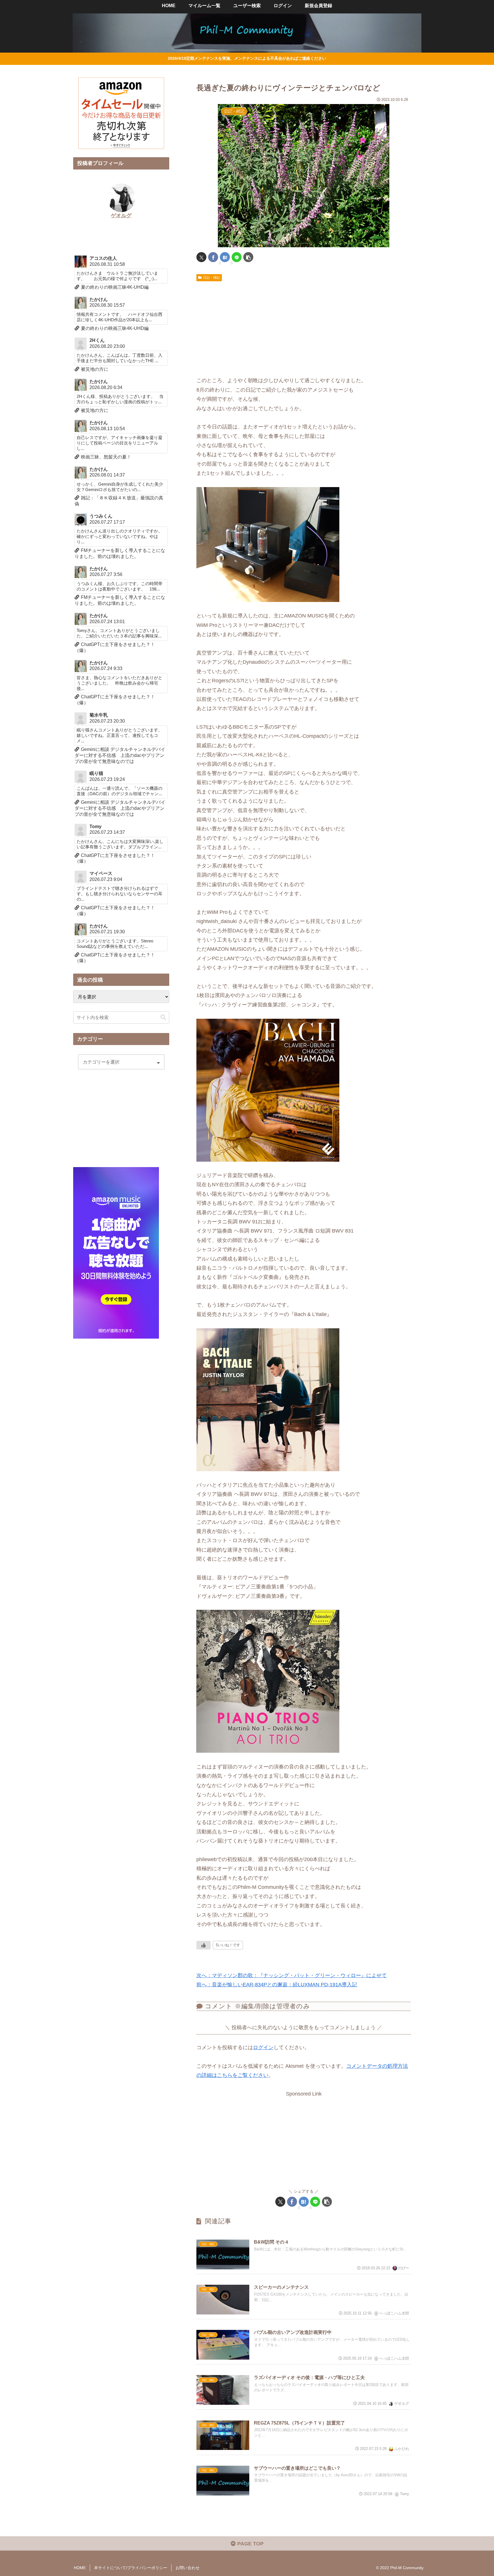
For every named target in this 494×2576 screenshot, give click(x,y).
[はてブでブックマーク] (225, 257)
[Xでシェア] (201, 257)
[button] (248, 257)
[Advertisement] (304, 327)
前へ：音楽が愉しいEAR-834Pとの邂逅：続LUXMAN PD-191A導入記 (277, 1985)
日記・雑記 (212, 278)
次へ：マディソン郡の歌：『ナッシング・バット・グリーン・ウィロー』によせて (292, 1975)
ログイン (263, 2047)
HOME (80, 2568)
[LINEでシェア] (237, 257)
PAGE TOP (250, 2544)
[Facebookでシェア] (213, 257)
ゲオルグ (121, 216)
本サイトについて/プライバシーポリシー (131, 2568)
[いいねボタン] (204, 1945)
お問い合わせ (188, 2568)
